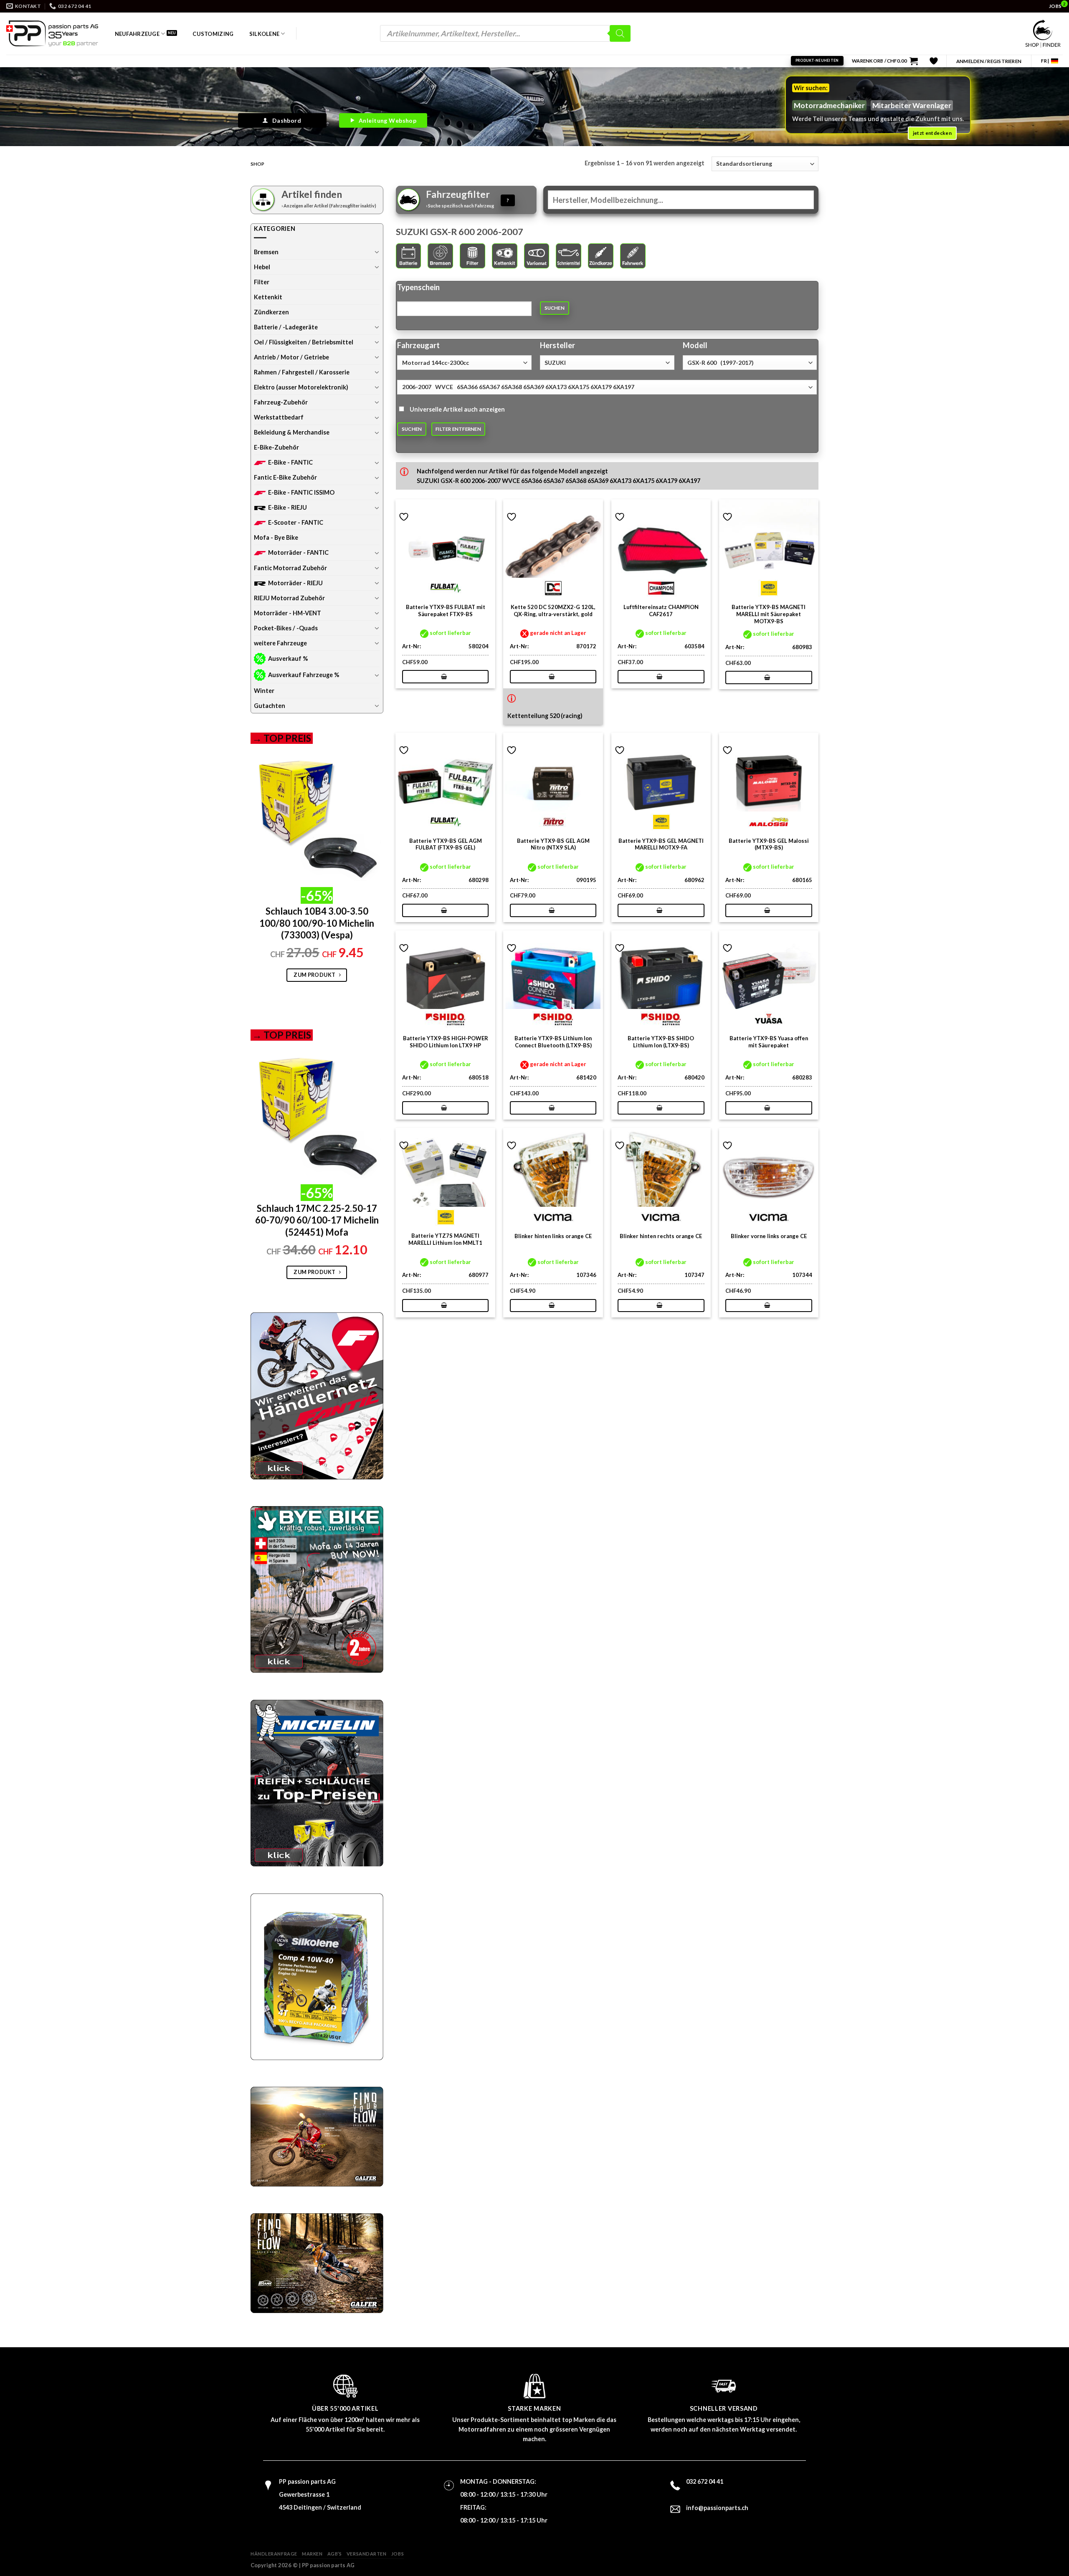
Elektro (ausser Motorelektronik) (301, 387)
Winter (264, 691)
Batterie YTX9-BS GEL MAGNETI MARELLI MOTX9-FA (661, 844)
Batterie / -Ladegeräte (286, 327)
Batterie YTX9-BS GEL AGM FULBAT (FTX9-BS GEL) (446, 844)
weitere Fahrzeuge (280, 643)
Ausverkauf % (288, 659)
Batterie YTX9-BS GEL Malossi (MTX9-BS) (769, 844)
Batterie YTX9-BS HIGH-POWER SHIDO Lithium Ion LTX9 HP (446, 1042)
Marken (312, 2554)
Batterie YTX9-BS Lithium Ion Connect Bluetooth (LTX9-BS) (553, 1042)
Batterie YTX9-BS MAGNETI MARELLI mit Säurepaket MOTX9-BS (769, 614)
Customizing (213, 34)
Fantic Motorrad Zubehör (290, 568)
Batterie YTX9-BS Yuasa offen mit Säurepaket (769, 1042)
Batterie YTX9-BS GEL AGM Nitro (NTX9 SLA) (553, 844)
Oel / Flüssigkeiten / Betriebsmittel (304, 342)
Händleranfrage (274, 2554)
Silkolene (264, 34)
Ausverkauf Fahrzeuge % (304, 675)
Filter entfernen (458, 429)
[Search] (620, 33)
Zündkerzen (271, 312)
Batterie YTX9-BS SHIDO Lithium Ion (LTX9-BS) (661, 1042)
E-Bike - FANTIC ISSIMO (301, 492)
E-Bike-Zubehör (276, 447)
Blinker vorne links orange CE (769, 1236)
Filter (262, 282)
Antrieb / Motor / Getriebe (291, 357)
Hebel (262, 267)
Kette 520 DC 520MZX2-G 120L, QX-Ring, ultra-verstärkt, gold (553, 611)
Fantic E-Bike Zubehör (285, 477)
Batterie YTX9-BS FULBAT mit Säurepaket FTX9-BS (446, 611)
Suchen (555, 308)
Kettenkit (268, 297)
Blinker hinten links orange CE (553, 1236)
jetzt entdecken (932, 133)
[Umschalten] (377, 252)
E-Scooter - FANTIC (296, 522)
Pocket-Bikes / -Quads (286, 628)
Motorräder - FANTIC (298, 552)
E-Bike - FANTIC (290, 462)
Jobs (398, 2554)
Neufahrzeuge (137, 34)
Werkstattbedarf (279, 417)
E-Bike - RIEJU (288, 507)
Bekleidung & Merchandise (292, 432)
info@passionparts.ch (717, 2508)
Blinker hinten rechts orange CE (661, 1236)
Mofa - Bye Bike (276, 537)
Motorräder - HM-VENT (288, 613)
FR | (1045, 61)
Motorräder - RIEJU (295, 583)
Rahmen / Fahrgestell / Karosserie (302, 372)
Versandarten (367, 2554)
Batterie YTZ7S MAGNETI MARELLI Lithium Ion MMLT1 (445, 1239)
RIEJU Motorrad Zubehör (289, 598)
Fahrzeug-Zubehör (281, 402)
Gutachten (270, 706)
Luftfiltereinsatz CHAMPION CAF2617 (661, 611)
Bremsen (266, 252)
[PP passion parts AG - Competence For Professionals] (52, 33)
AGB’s (335, 2554)
